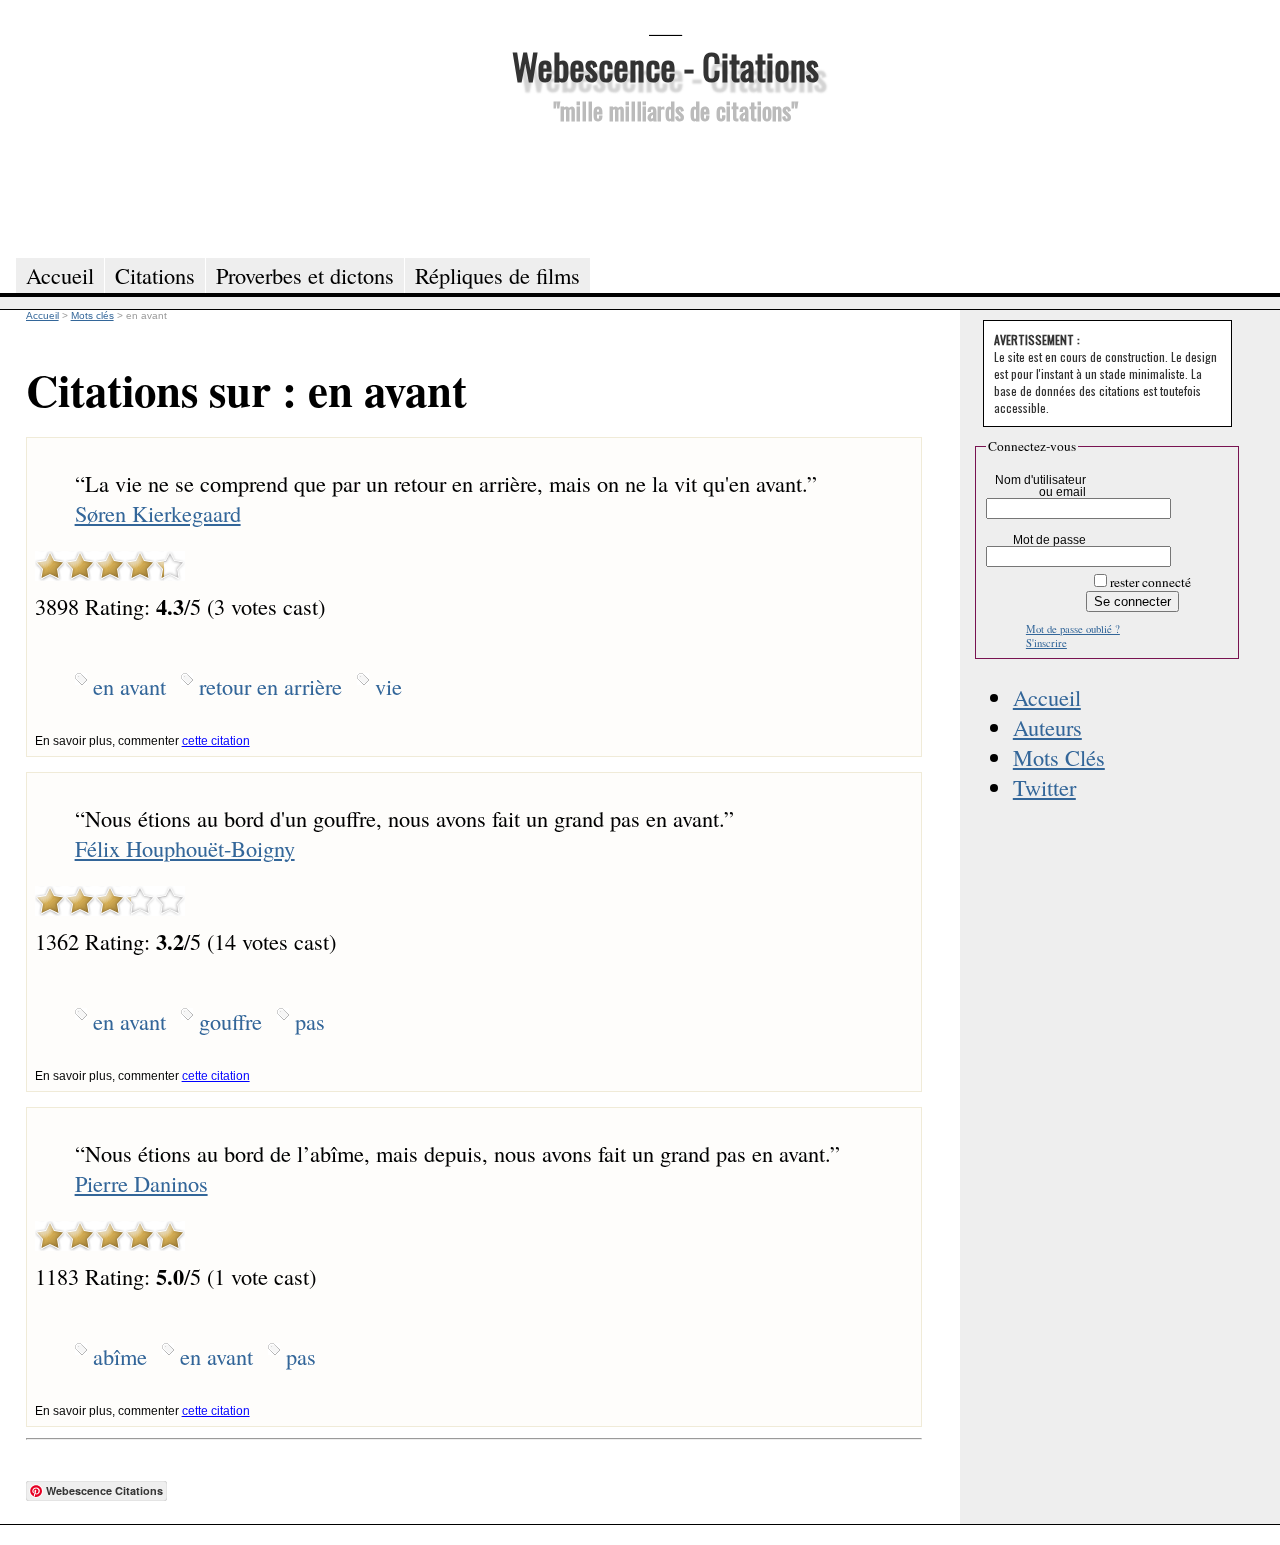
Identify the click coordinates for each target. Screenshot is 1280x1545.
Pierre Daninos (141, 1183)
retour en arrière (270, 686)
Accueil (1047, 697)
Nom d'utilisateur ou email (1040, 486)
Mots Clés (1059, 757)
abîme (120, 1356)
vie (388, 686)
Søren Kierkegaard (158, 513)
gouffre (230, 1021)
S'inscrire (1046, 643)
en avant (129, 686)
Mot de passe (1049, 540)
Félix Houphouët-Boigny (185, 848)
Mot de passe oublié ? (1073, 629)
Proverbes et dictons (305, 275)
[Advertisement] (665, 188)
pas (310, 1021)
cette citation (216, 741)
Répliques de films (497, 275)
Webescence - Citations (665, 65)
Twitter (1044, 787)
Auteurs (1047, 727)
